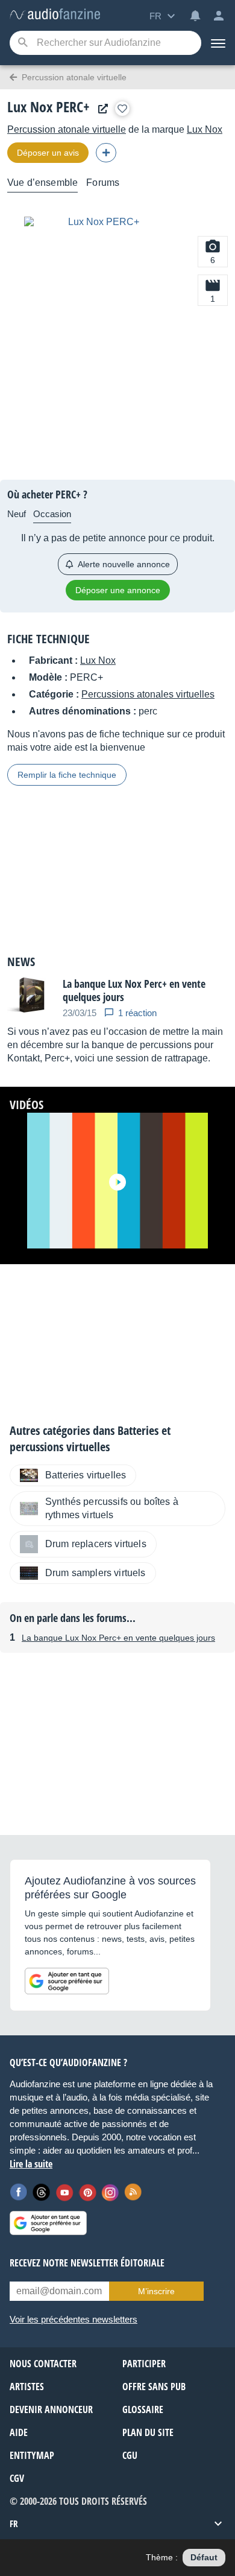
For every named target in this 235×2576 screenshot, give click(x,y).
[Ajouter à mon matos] (122, 109)
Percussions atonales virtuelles (148, 694)
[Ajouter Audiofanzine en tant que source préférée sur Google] (67, 1981)
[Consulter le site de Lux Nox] (100, 109)
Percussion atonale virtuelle (67, 129)
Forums (103, 183)
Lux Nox (205, 129)
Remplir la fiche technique (67, 775)
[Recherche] (23, 43)
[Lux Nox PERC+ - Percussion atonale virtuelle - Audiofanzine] (55, 15)
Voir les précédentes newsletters (74, 2319)
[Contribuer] (106, 153)
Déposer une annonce (118, 590)
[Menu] (218, 43)
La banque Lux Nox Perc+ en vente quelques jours (118, 1638)
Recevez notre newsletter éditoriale (87, 2263)
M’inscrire (156, 2291)
